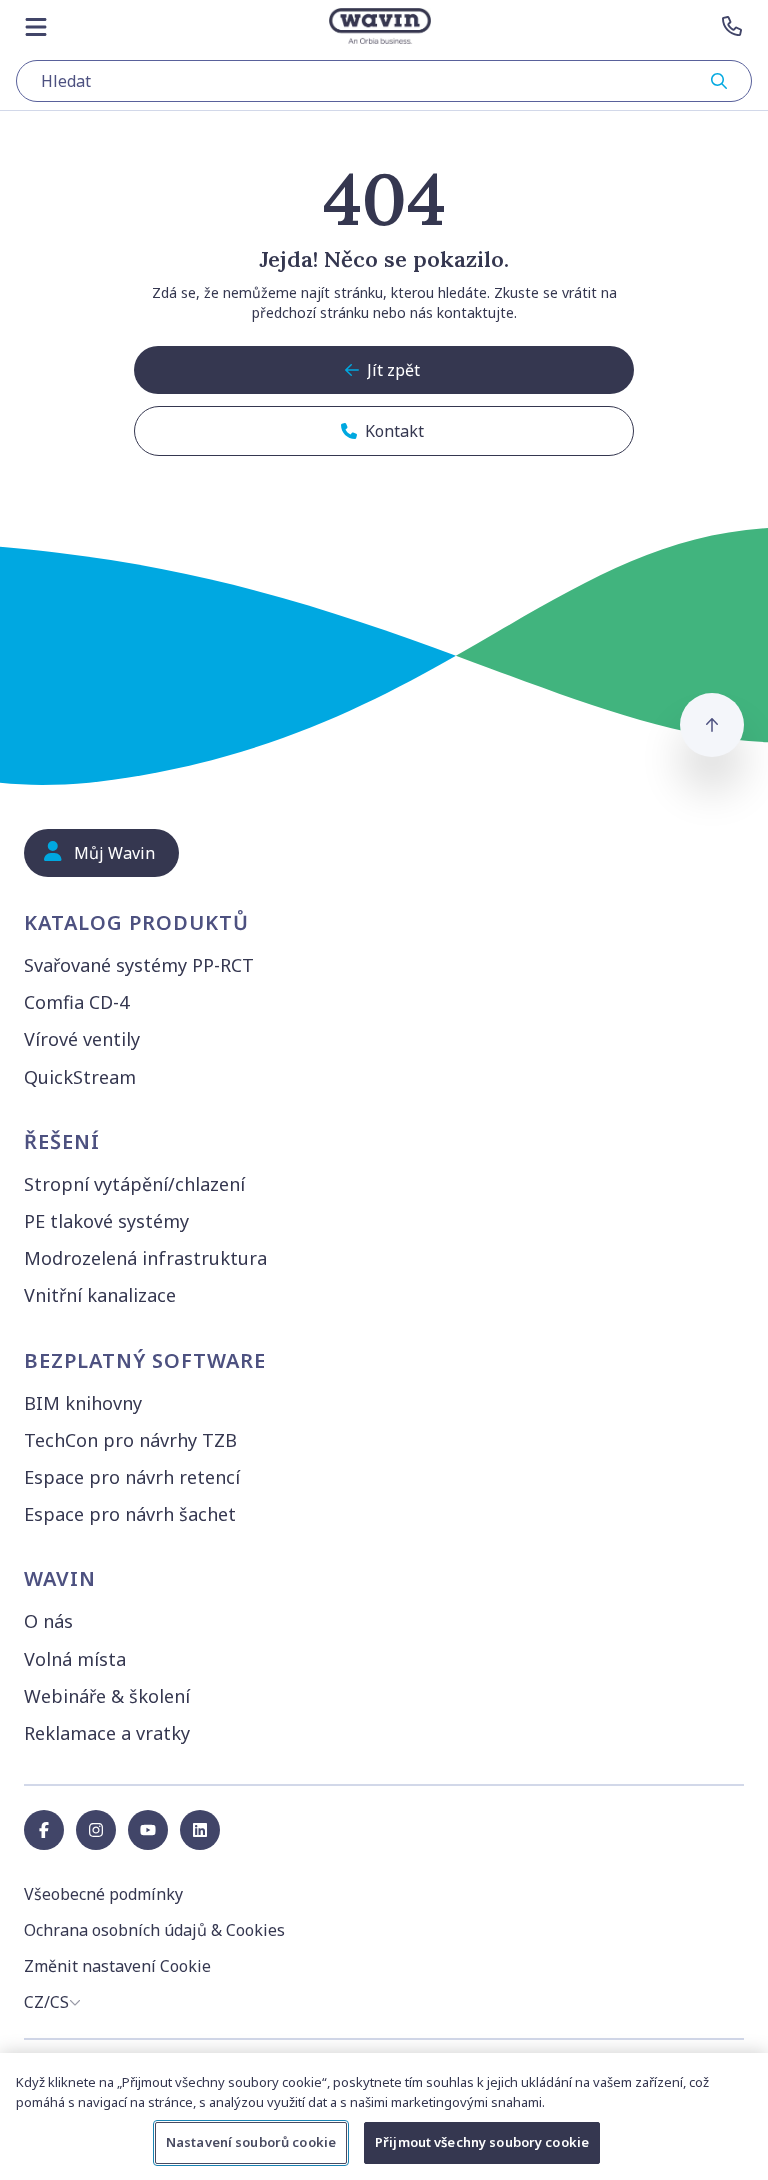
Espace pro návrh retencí (132, 1477)
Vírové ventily (82, 1039)
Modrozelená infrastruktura (145, 1258)
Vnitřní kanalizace (100, 1295)
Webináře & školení (107, 1696)
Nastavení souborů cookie (251, 2142)
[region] (384, 2116)
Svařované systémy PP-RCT (139, 965)
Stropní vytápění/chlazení (134, 1184)
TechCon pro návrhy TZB (130, 1440)
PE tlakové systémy (106, 1221)
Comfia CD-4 (76, 1002)
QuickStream (80, 1077)
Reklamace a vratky (107, 1733)
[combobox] (384, 81)
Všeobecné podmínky (103, 1894)
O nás (48, 1621)
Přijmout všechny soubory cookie (482, 2142)
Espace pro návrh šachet (130, 1514)
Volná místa (75, 1659)
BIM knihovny (83, 1403)
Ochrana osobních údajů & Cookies (154, 1930)
